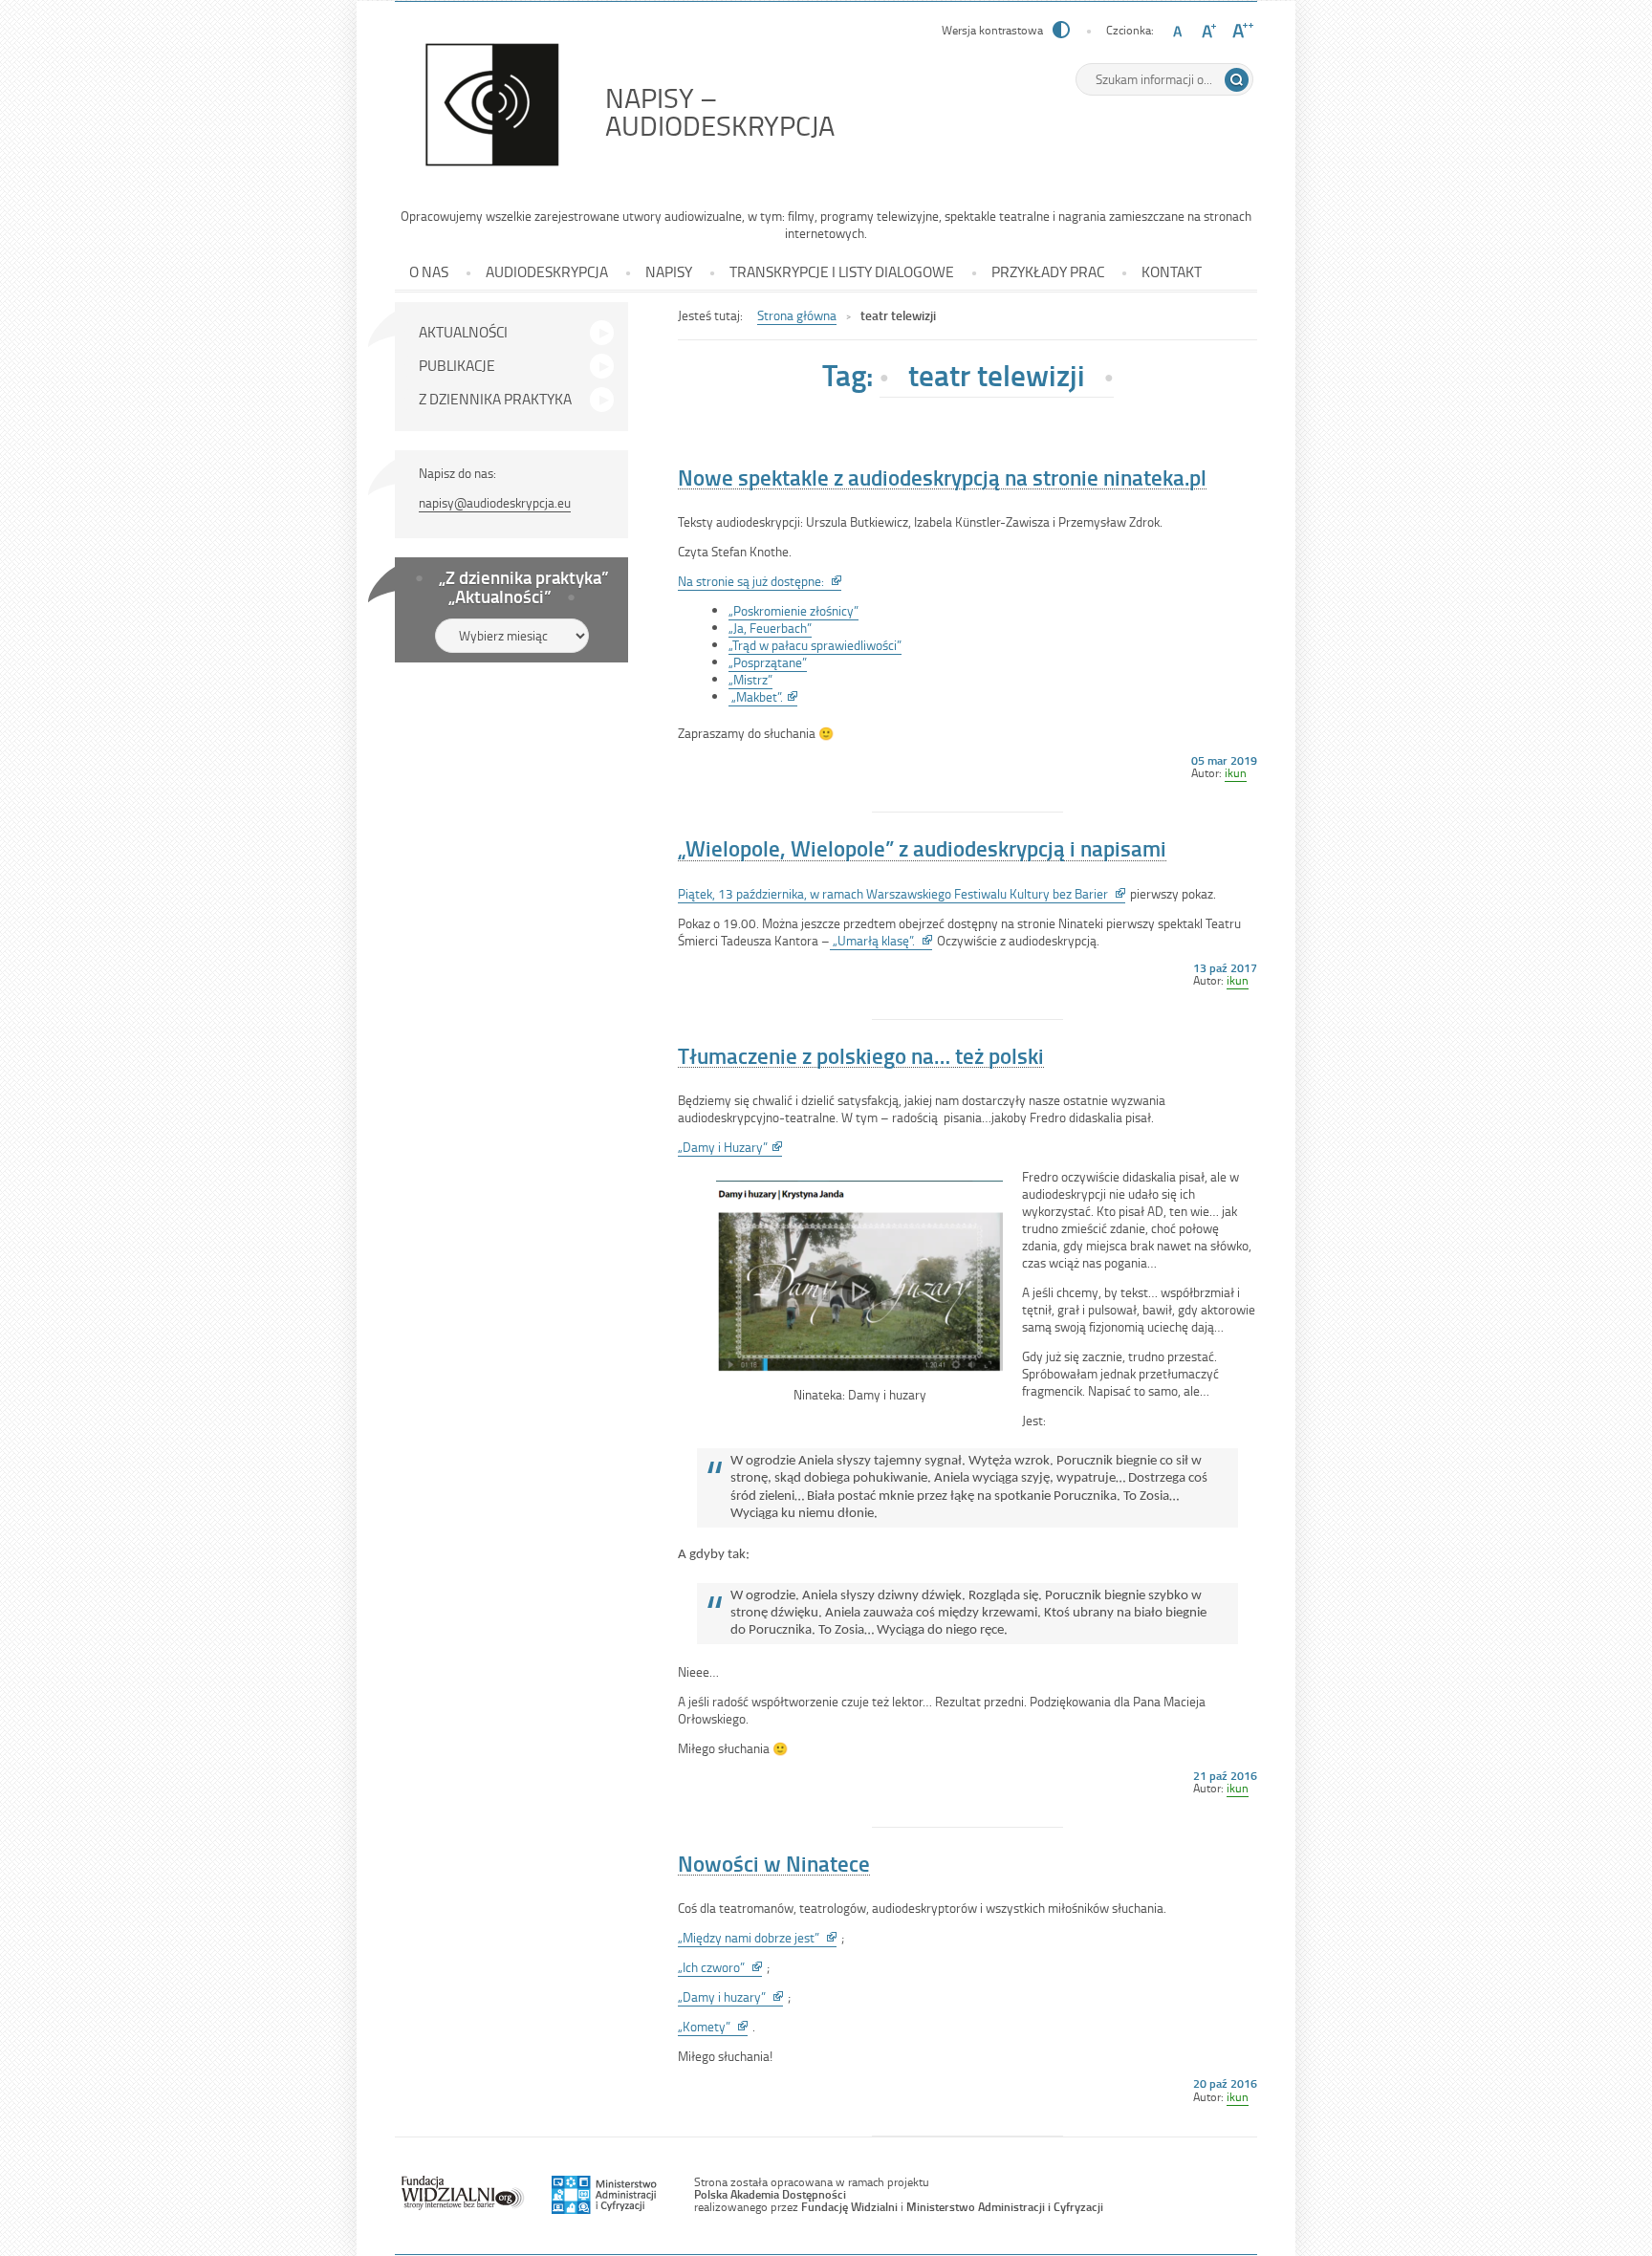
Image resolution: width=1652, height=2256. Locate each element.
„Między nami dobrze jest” (757, 1938)
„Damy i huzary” (730, 1997)
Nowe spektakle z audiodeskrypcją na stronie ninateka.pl (942, 477)
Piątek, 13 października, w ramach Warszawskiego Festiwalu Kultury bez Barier (902, 894)
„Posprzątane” (768, 662)
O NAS (429, 271)
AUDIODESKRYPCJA (547, 271)
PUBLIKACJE (457, 365)
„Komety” (713, 2027)
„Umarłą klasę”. (881, 941)
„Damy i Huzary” (730, 1147)
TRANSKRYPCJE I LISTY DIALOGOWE (842, 271)
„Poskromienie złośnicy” (793, 610)
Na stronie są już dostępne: (760, 581)
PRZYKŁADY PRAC (1048, 271)
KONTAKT (1172, 271)
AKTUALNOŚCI (463, 332)
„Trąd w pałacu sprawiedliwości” (815, 645)
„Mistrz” (750, 679)
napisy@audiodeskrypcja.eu (495, 502)
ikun (1236, 772)
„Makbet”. (763, 697)
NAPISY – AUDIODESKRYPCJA (763, 111)
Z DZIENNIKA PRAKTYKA (495, 399)
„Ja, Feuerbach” (770, 628)
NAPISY (669, 271)
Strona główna (797, 315)
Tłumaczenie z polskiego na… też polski (861, 1056)
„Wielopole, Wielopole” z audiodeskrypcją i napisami (922, 848)
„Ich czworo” (720, 1967)
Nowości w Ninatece (774, 1864)
